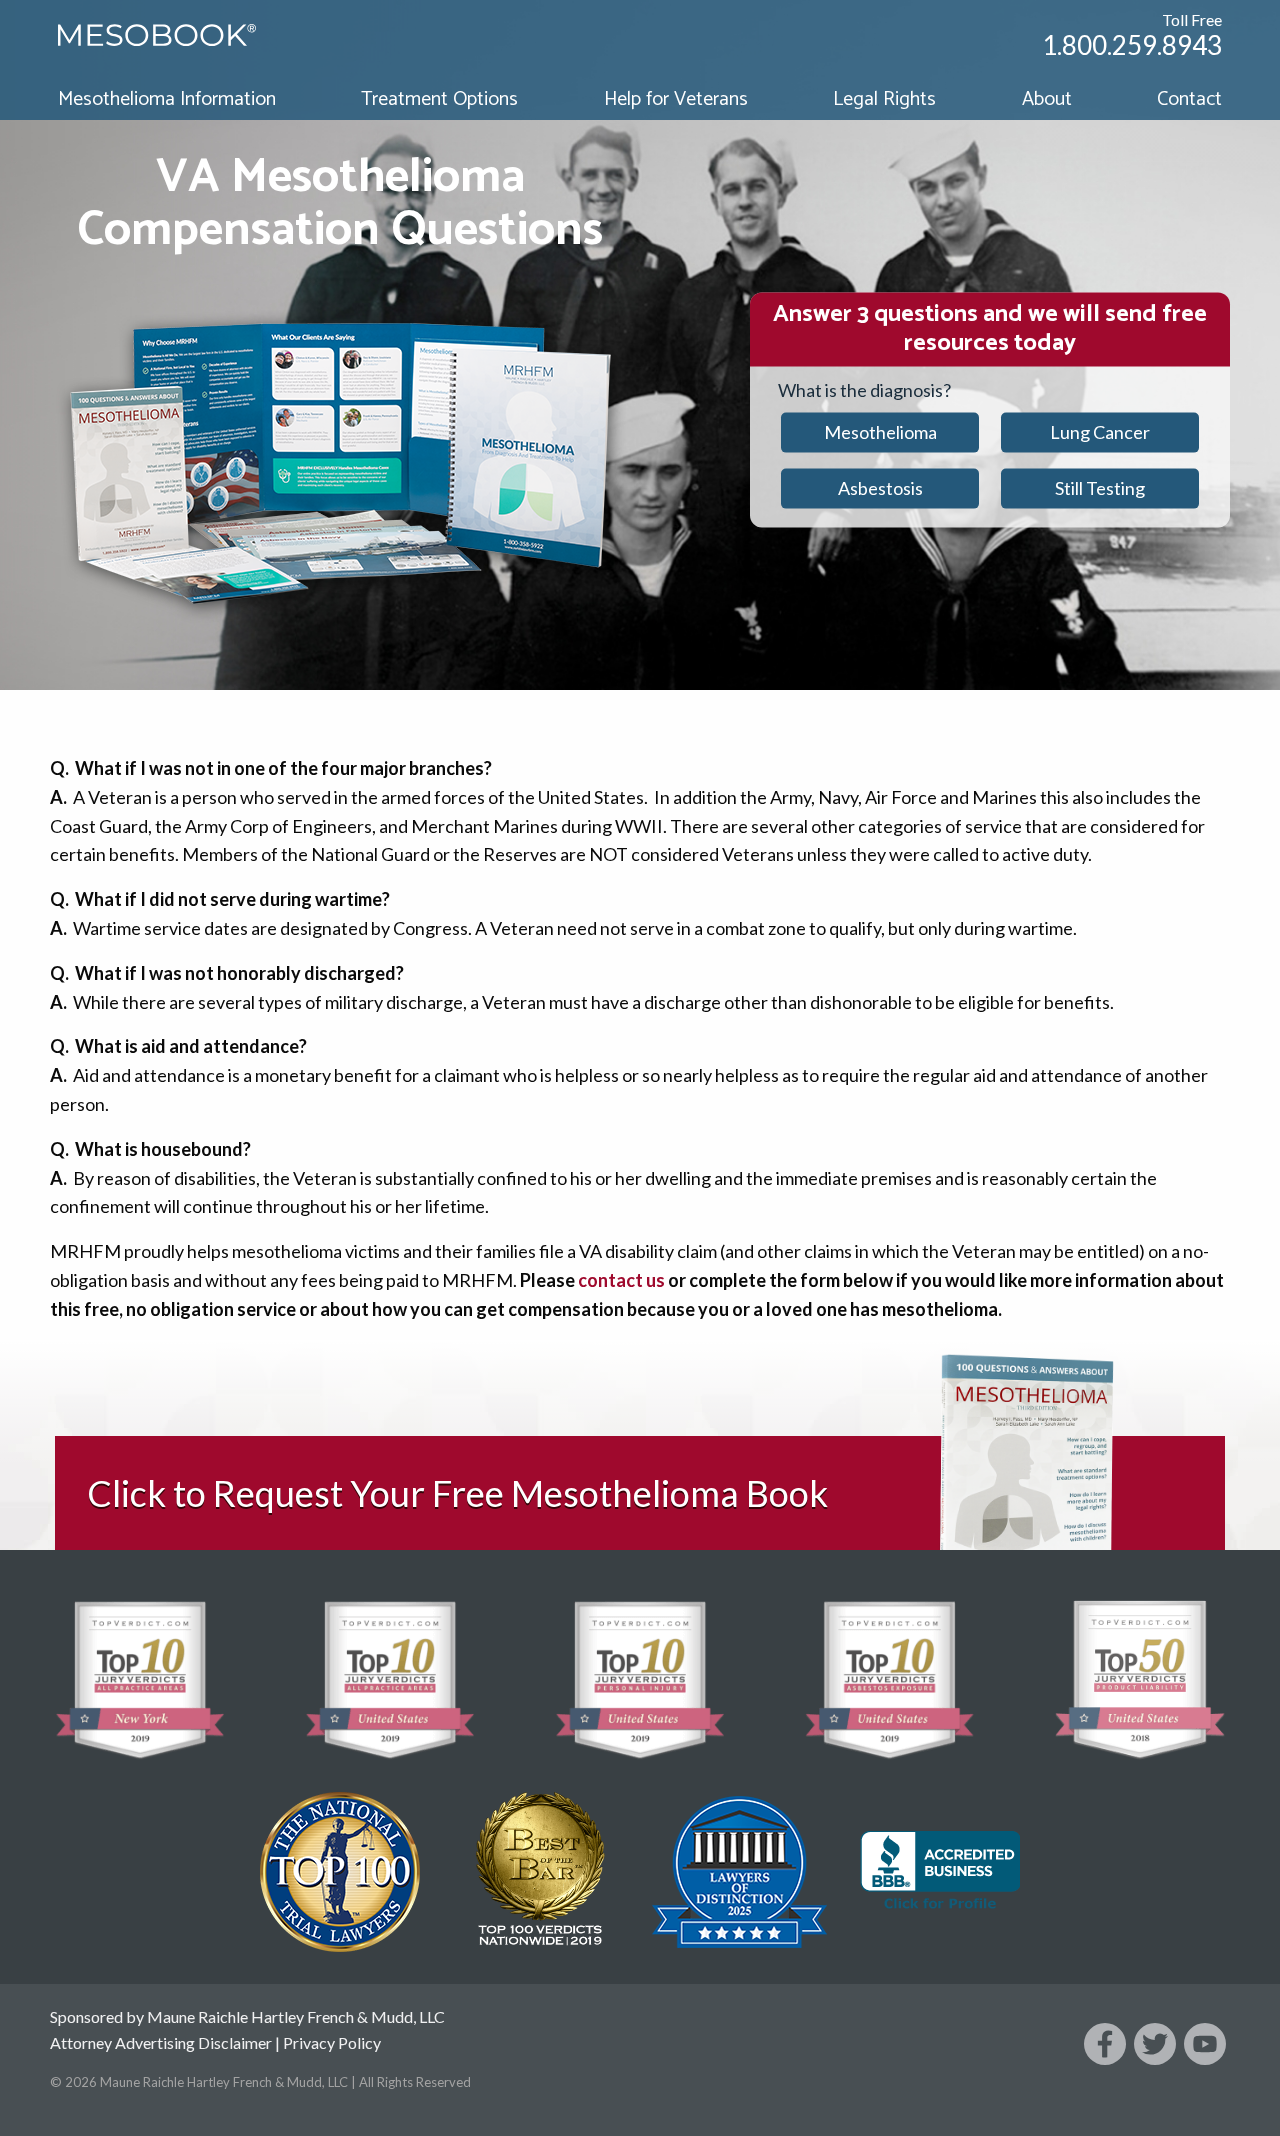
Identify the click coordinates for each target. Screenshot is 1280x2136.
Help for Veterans (676, 99)
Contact (1189, 99)
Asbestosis (880, 488)
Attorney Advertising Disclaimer (161, 2042)
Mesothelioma (880, 432)
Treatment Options (439, 99)
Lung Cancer (1100, 432)
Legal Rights (884, 99)
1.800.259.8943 (1132, 45)
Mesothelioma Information (167, 99)
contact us (621, 1280)
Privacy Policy (332, 2042)
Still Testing (1100, 488)
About (1047, 99)
